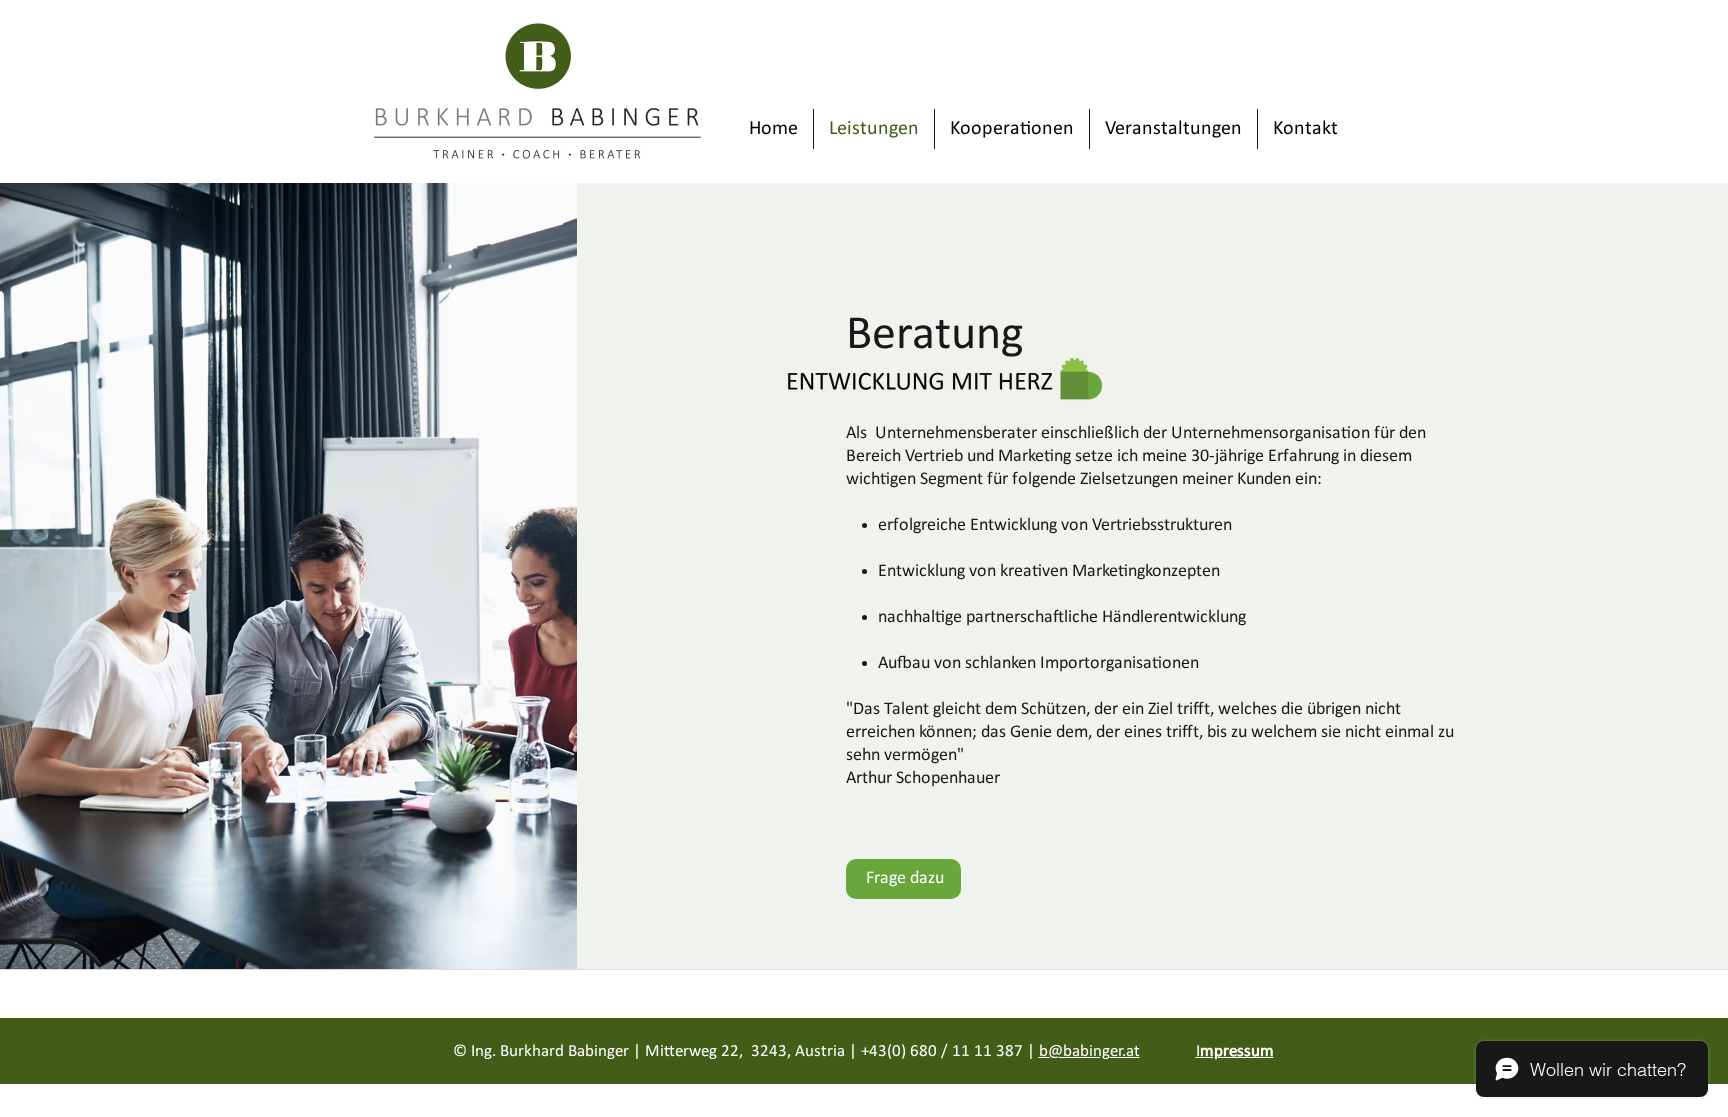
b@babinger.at (1089, 1051)
